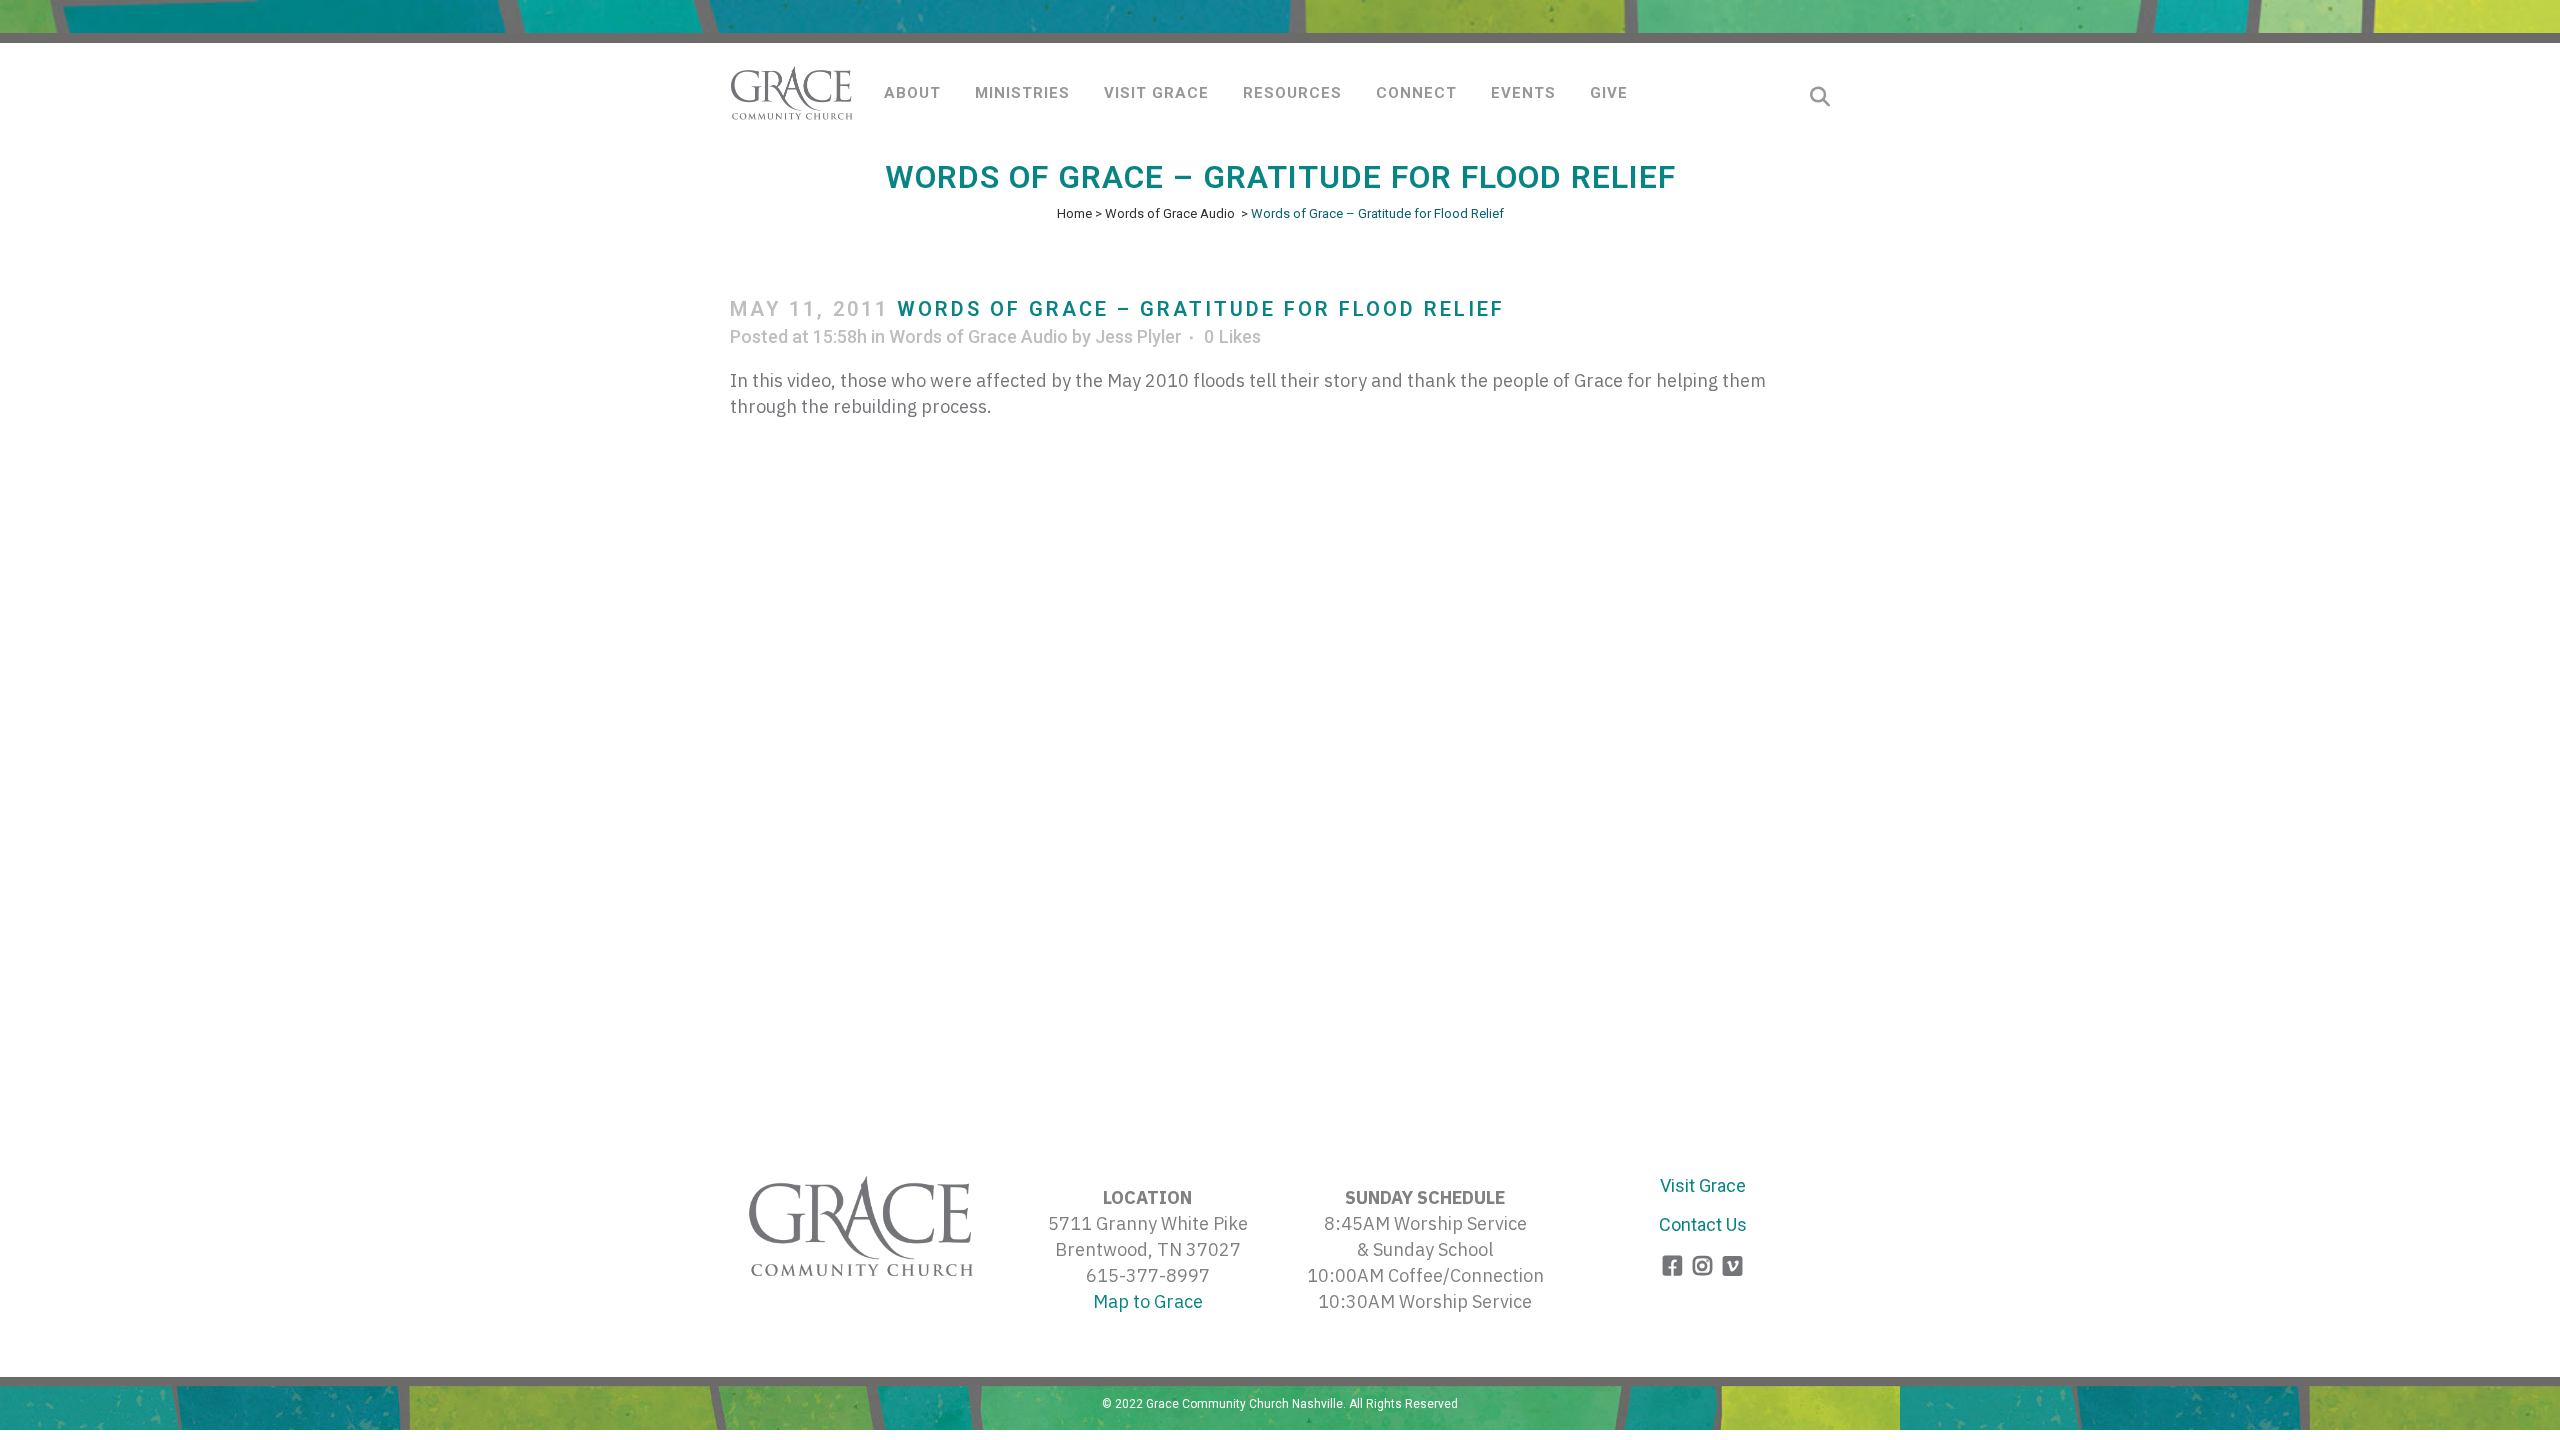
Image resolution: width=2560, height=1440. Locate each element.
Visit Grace (1703, 1185)
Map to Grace (1148, 1301)
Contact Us (1703, 1224)
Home (1074, 213)
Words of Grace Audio (1170, 213)
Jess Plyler (1138, 336)
